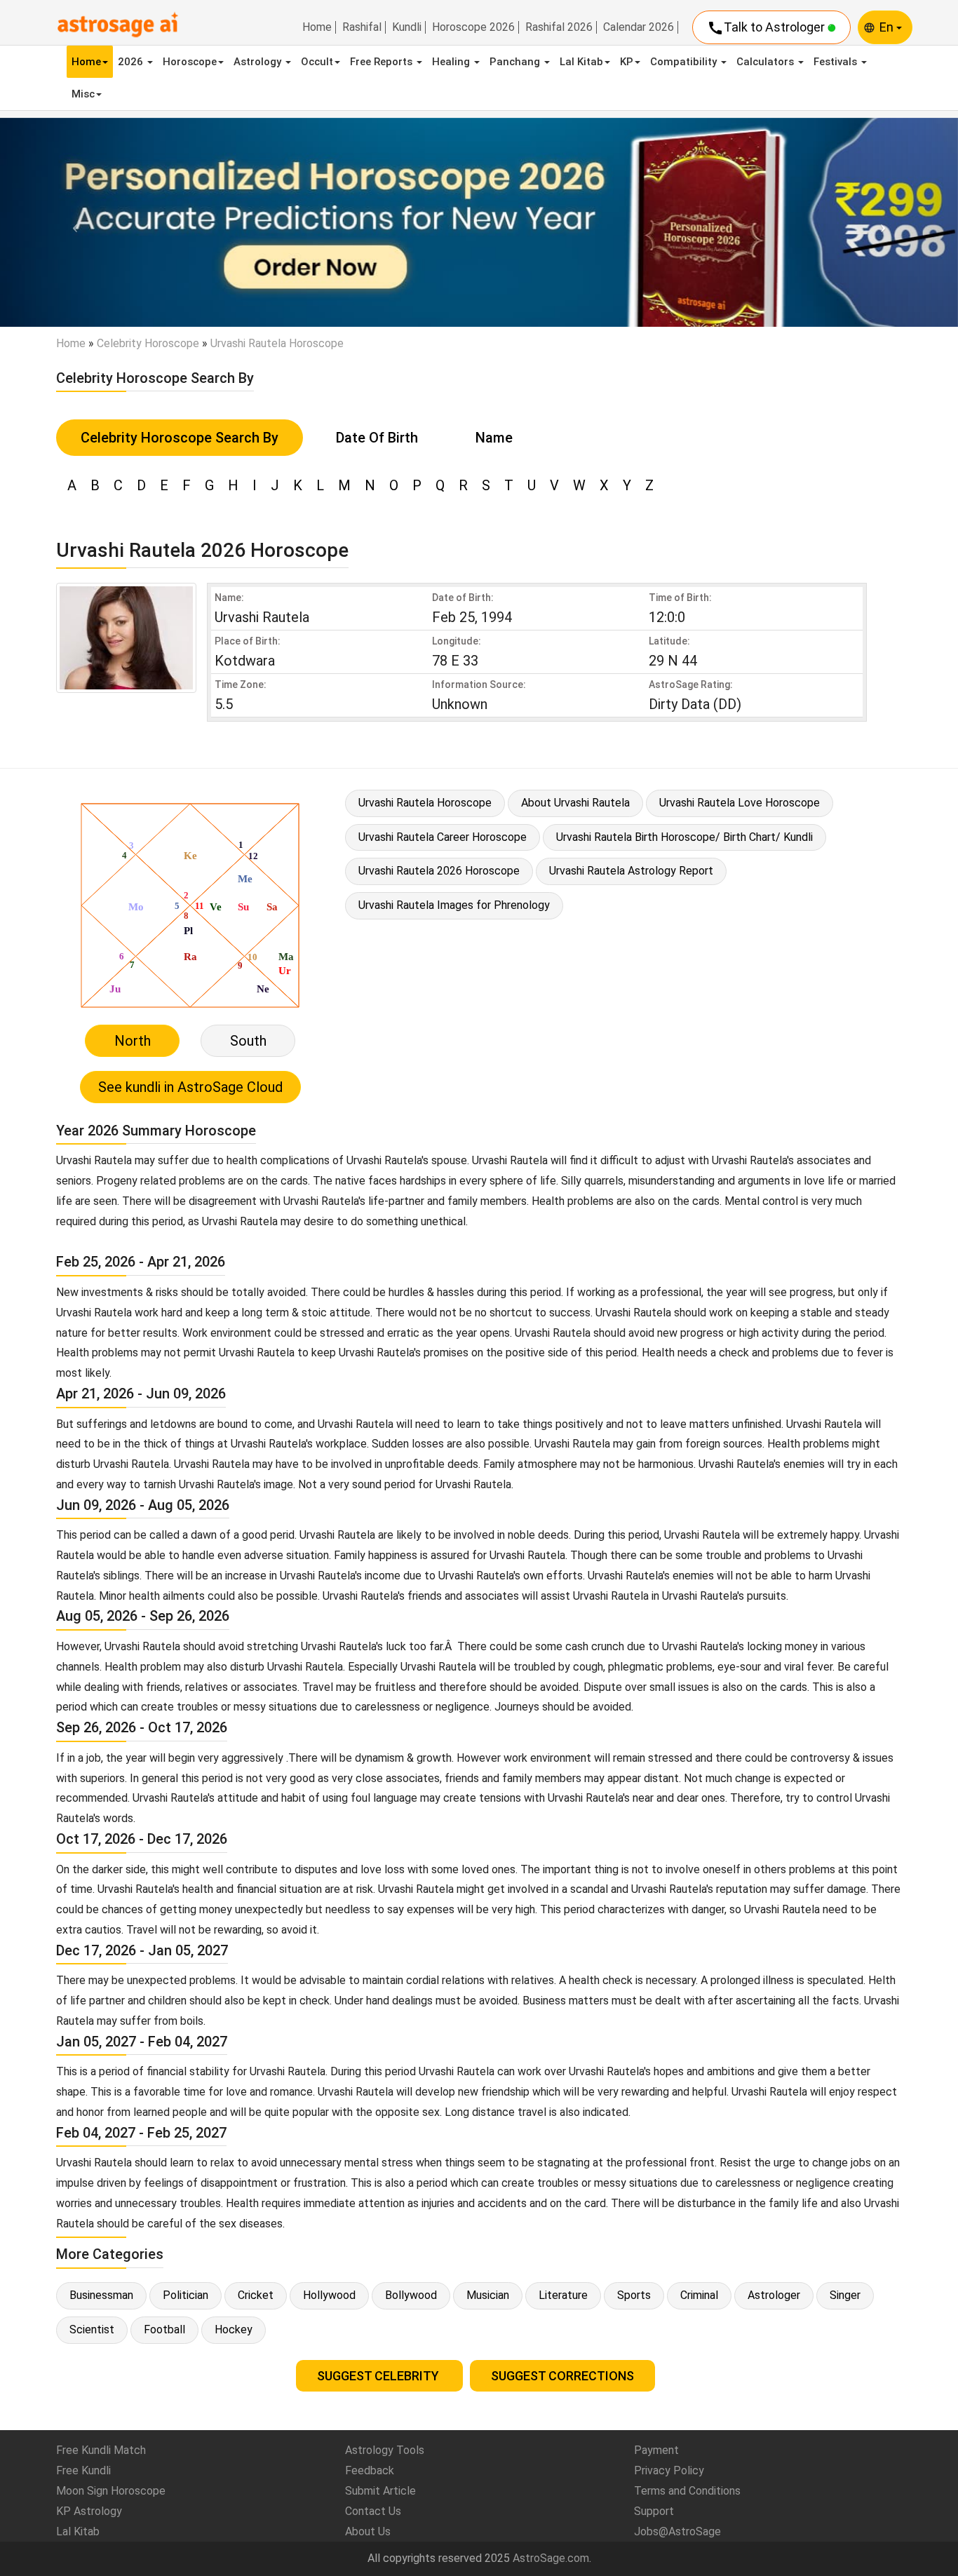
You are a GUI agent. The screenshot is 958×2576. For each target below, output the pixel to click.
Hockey (234, 2329)
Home (317, 27)
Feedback (370, 2470)
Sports (634, 2295)
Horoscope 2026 (473, 27)
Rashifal (362, 27)
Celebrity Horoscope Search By (180, 438)
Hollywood (329, 2295)
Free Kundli (83, 2470)
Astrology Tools (385, 2450)
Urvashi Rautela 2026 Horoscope (439, 871)
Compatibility (685, 62)
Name (494, 438)
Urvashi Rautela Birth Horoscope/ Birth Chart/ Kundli (684, 837)
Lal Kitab (581, 62)
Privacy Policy (669, 2470)
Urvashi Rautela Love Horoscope (740, 803)
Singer (845, 2295)
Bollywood (411, 2295)
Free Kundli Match (101, 2450)
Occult (317, 62)
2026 (132, 62)
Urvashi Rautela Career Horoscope (443, 837)
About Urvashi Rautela (575, 803)
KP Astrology (89, 2511)
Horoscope (190, 62)
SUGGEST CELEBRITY (379, 2376)
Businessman (101, 2295)
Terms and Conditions (687, 2491)
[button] (72, 222)
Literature (563, 2295)
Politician (185, 2295)
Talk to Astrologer (767, 28)
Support (654, 2511)
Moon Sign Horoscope (111, 2491)
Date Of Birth (377, 438)
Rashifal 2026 (559, 27)
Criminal (699, 2295)
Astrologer (774, 2295)
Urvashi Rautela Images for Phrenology (454, 905)
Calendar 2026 (639, 27)
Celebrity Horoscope (148, 343)
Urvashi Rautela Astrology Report (631, 871)
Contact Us (373, 2511)
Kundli (407, 27)
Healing (452, 62)
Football (164, 2329)
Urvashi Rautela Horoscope (425, 803)
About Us (368, 2531)
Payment (656, 2450)
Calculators (767, 62)
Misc (83, 94)
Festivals (837, 62)
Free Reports (383, 62)
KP (627, 62)
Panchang (516, 62)
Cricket (256, 2295)
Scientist (92, 2329)
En (888, 27)
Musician (488, 2295)
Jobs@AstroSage (677, 2531)
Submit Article (380, 2491)
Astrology (259, 62)
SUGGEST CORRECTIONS (562, 2376)
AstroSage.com (551, 2558)
